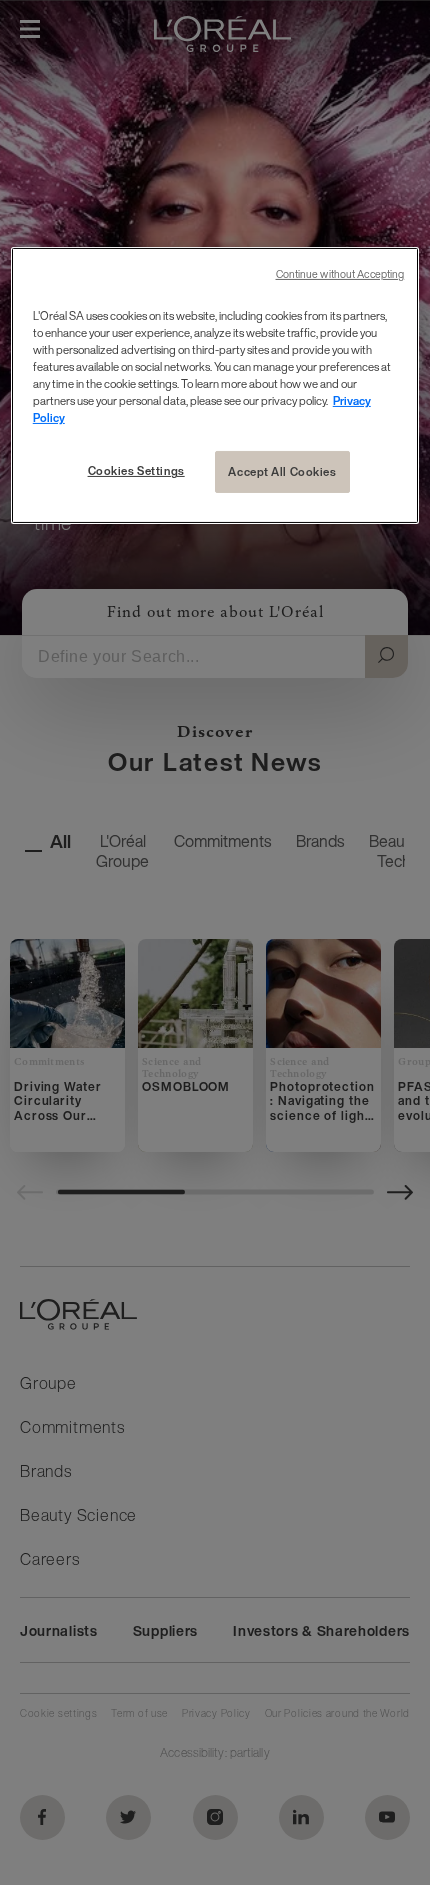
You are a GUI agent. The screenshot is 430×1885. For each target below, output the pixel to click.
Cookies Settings (136, 470)
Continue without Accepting (340, 274)
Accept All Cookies (282, 471)
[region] (215, 385)
